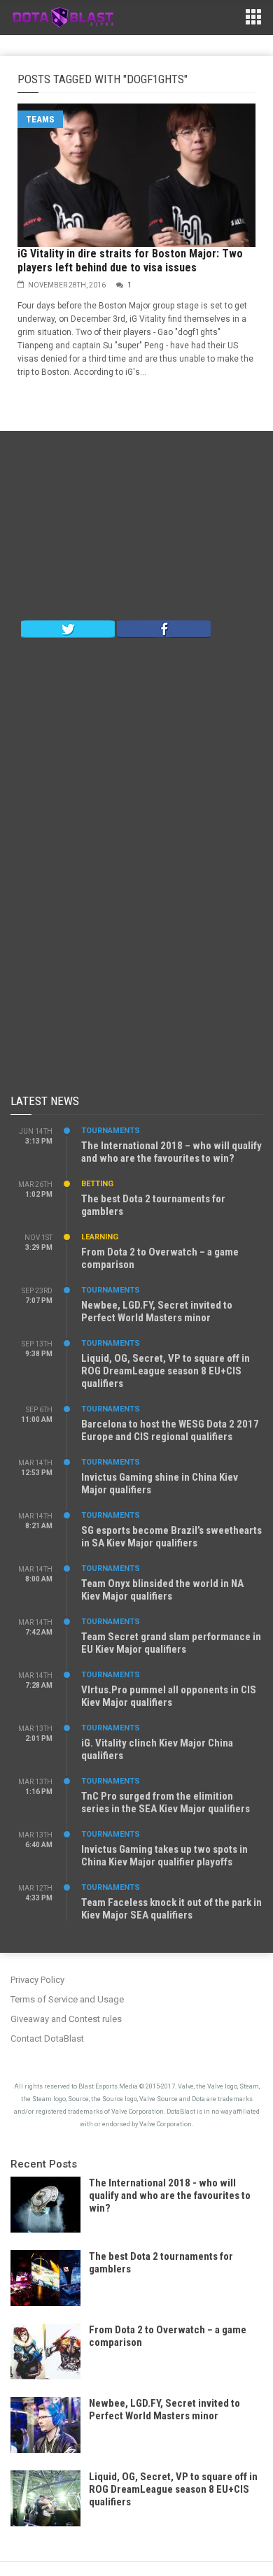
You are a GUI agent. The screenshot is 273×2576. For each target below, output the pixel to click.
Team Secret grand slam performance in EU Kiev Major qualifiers (171, 1643)
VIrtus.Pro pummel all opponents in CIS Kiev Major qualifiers (169, 1696)
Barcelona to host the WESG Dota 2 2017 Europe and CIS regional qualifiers (170, 1430)
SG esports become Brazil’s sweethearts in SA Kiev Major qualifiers (171, 1537)
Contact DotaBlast (47, 2038)
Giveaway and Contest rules (66, 2019)
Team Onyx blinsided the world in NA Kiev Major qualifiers (162, 1590)
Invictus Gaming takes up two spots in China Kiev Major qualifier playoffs (164, 1856)
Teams (40, 119)
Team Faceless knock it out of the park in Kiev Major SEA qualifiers (171, 1909)
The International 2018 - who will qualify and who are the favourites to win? (170, 2196)
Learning (100, 1237)
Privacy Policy (37, 1980)
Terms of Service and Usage (67, 1999)
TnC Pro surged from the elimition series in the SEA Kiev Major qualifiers (166, 1802)
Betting (97, 1184)
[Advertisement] (136, 529)
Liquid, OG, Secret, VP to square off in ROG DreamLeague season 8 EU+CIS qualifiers (166, 1371)
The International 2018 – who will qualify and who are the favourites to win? (171, 1152)
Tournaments (111, 1131)
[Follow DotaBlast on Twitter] (68, 628)
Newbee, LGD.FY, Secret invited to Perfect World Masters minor (157, 1311)
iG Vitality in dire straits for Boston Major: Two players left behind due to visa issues (130, 261)
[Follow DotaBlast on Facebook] (164, 628)
